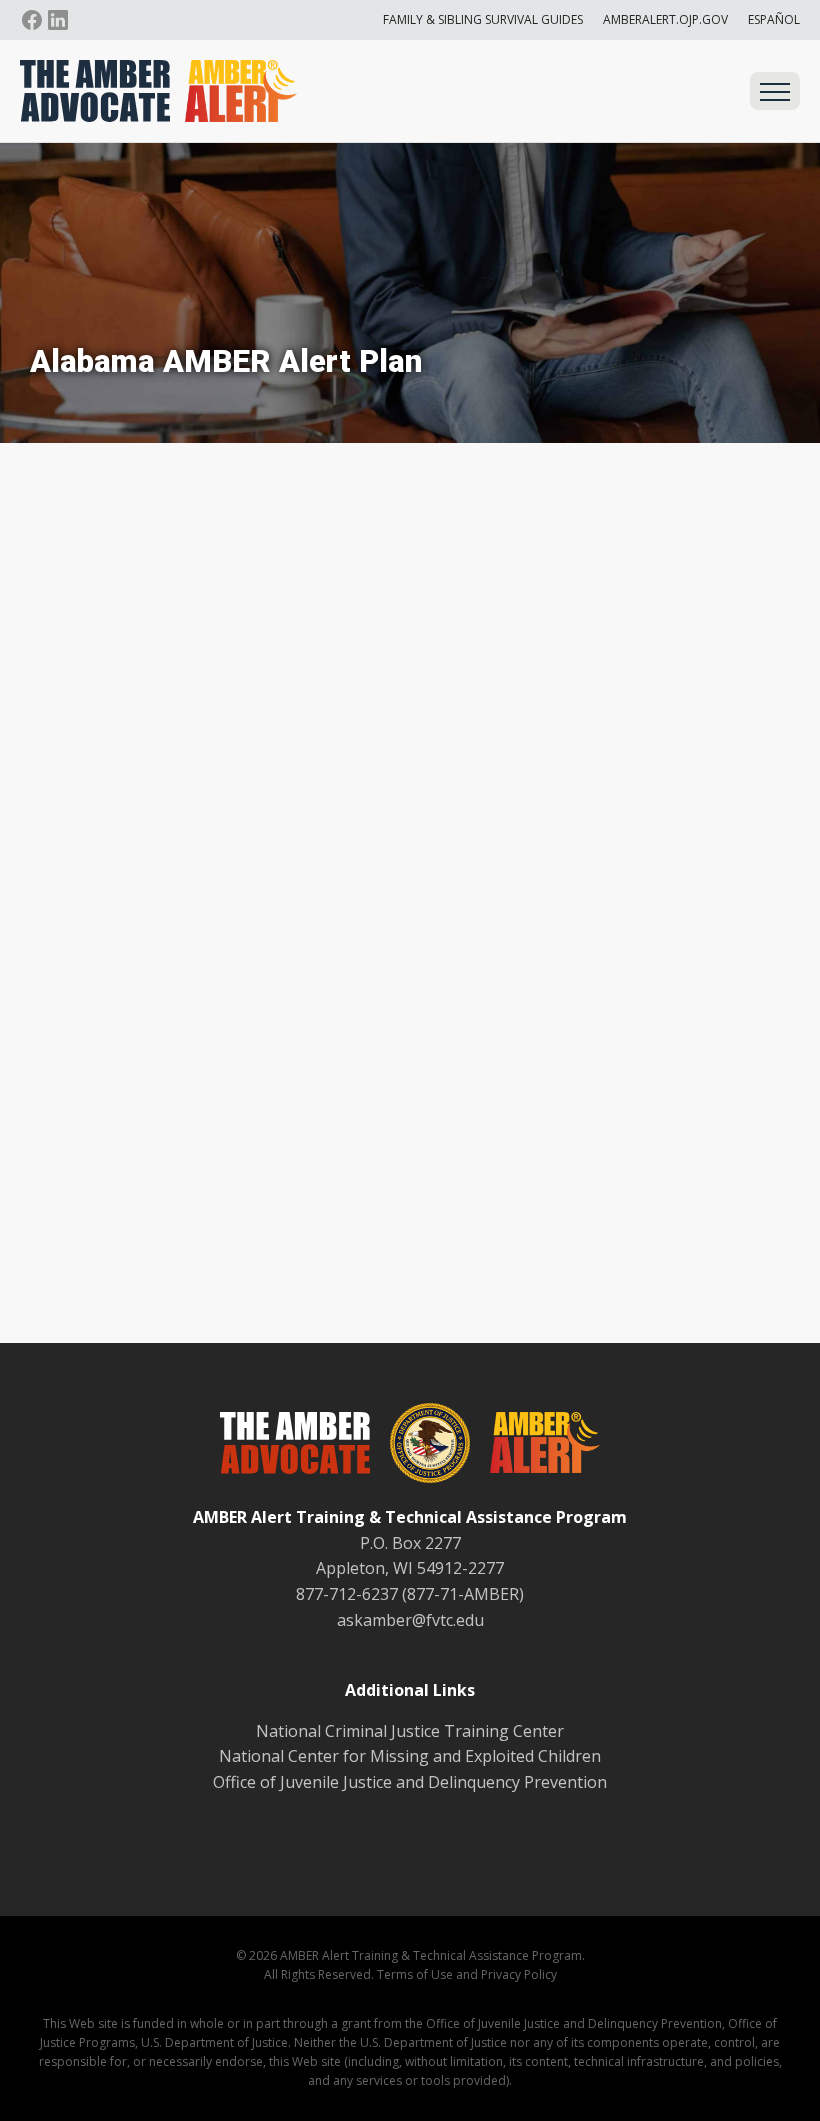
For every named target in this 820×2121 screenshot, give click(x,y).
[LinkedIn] (58, 20)
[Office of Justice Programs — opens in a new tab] (420, 1447)
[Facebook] (32, 20)
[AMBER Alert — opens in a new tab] (535, 1446)
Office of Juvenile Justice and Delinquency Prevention (410, 1782)
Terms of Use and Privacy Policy (467, 1974)
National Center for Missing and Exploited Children (410, 1756)
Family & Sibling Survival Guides (483, 19)
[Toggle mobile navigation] (775, 91)
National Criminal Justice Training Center (410, 1731)
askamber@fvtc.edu (410, 1620)
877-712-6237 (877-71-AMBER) (410, 1594)
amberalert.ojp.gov (665, 19)
